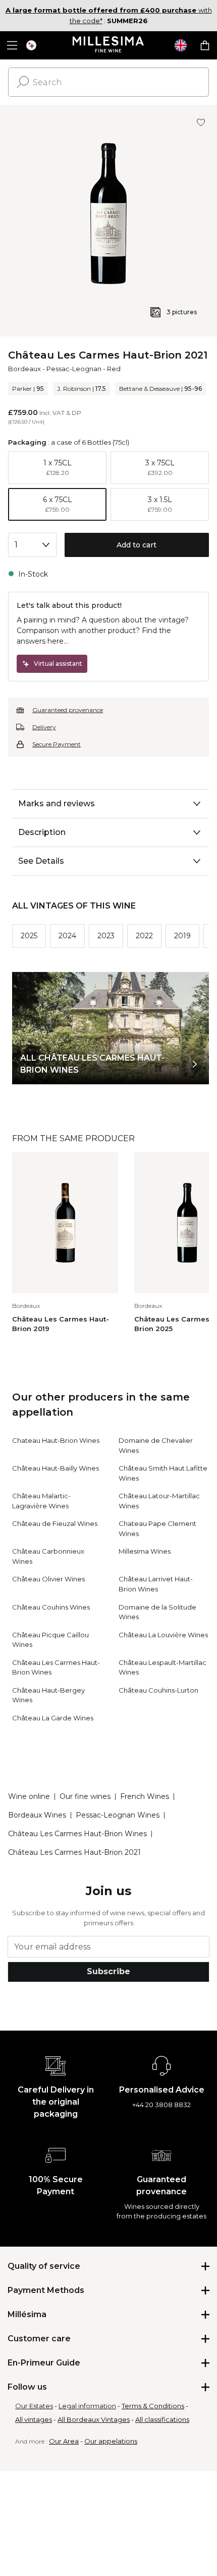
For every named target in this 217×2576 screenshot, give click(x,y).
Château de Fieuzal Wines (55, 1523)
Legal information (87, 2406)
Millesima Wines (145, 1551)
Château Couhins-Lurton (158, 1690)
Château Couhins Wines (51, 1607)
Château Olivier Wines (48, 1579)
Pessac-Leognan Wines (118, 1815)
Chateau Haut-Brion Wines (56, 1440)
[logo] (109, 45)
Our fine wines (85, 1796)
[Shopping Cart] (205, 45)
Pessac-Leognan (74, 369)
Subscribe (108, 1971)
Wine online (29, 1796)
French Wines (145, 1796)
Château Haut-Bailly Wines (56, 1468)
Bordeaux (24, 369)
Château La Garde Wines (53, 1718)
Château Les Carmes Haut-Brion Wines (77, 1834)
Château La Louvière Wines (163, 1635)
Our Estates (34, 2406)
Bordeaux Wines (37, 1815)
